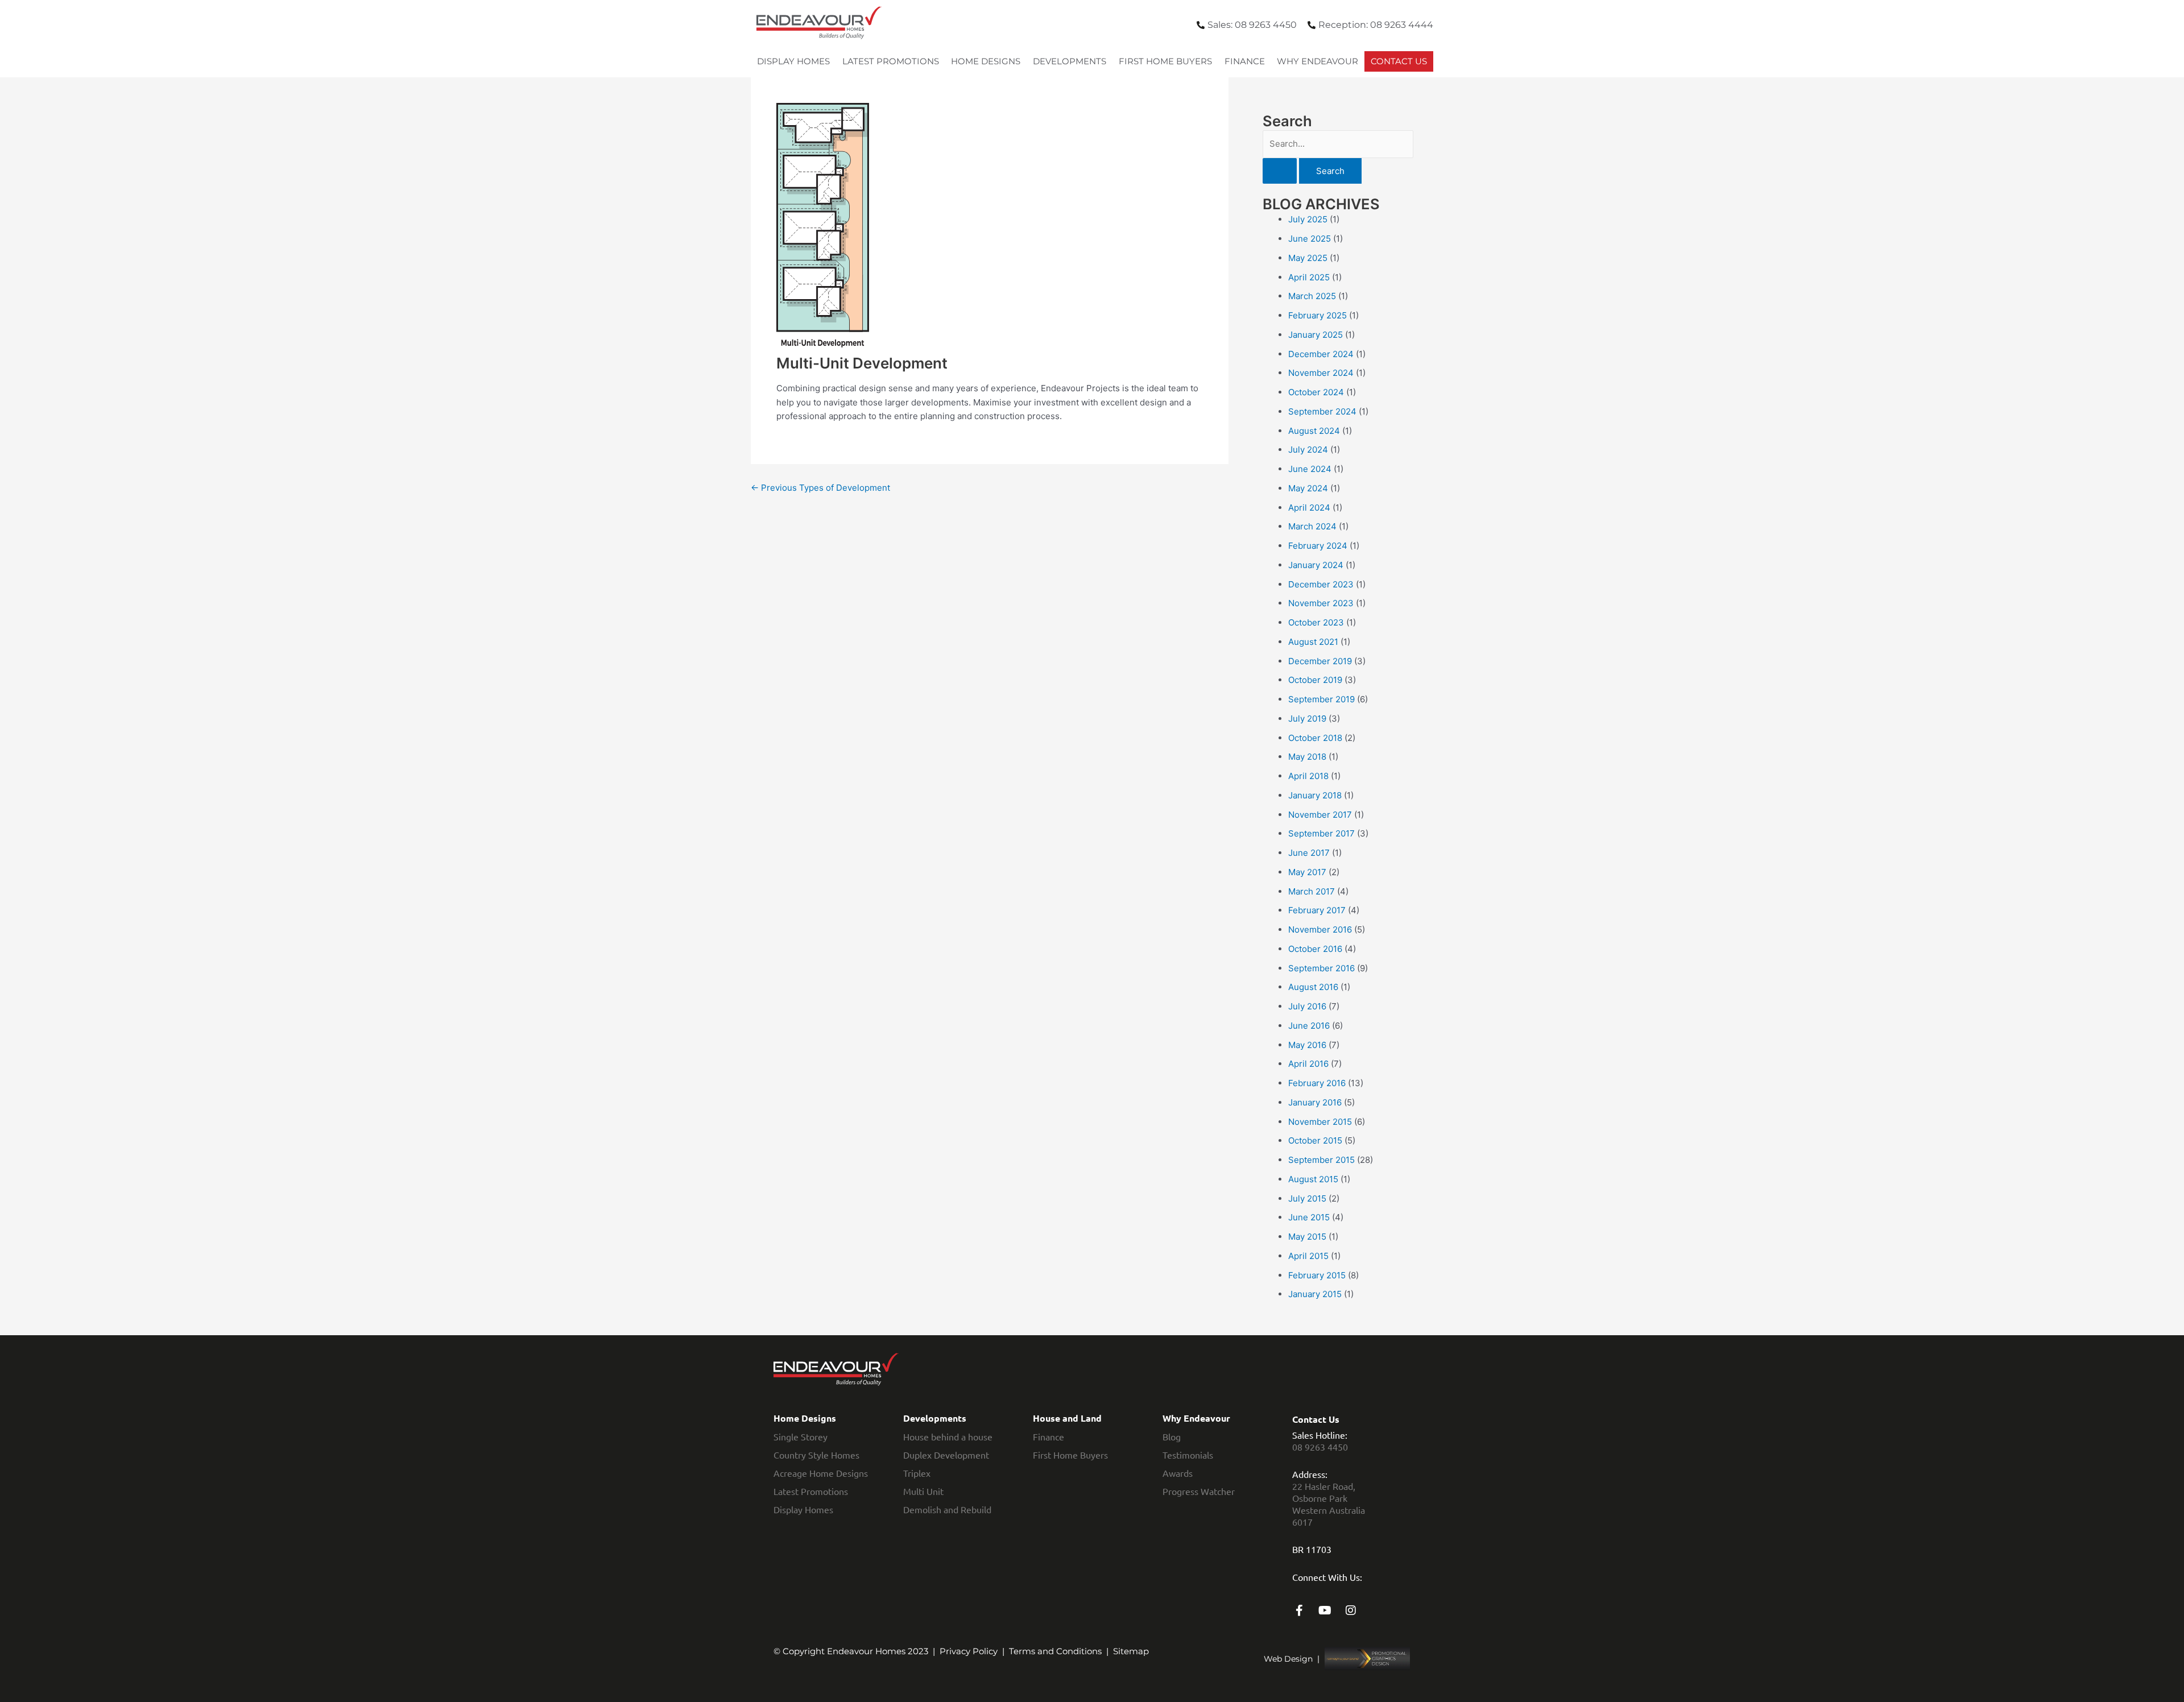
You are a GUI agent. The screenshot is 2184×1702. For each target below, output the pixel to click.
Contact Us (1399, 61)
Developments (1070, 61)
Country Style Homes (816, 1455)
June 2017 (1309, 853)
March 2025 (1312, 296)
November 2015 (1320, 1122)
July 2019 (1307, 719)
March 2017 (1312, 891)
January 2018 (1315, 795)
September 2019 (1321, 699)
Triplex (917, 1473)
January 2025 (1316, 335)
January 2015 (1315, 1294)
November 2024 (1321, 373)
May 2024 (1308, 488)
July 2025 (1308, 219)
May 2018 (1307, 757)
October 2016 (1315, 949)
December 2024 (1321, 354)
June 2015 (1309, 1217)
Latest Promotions (891, 61)
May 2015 (1307, 1237)
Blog (1172, 1436)
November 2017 (1320, 815)
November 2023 (1321, 603)
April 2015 (1308, 1256)
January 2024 (1316, 565)
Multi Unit (923, 1491)
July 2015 (1307, 1198)
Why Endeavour (1318, 61)
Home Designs (986, 61)
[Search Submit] (1280, 171)
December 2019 (1320, 661)
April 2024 (1309, 508)
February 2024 (1318, 546)
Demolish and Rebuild (947, 1509)
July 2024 (1308, 450)
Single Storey (801, 1436)
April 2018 (1308, 776)
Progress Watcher (1199, 1491)
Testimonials (1188, 1455)
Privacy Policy (969, 1651)
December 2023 (1321, 584)
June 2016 (1309, 1026)
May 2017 (1307, 872)
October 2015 (1315, 1140)
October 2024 (1316, 392)
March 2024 (1312, 526)
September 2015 (1321, 1160)
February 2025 (1318, 315)
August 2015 (1313, 1179)
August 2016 (1313, 987)
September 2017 (1321, 833)
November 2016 (1320, 929)
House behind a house (948, 1436)
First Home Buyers (1165, 61)
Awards (1178, 1473)
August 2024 (1314, 431)
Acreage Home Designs (821, 1473)
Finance (1245, 61)
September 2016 (1321, 968)
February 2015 (1317, 1275)
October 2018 (1315, 738)
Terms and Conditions (1055, 1651)
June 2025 (1310, 239)
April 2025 (1309, 277)
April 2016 (1308, 1064)
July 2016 (1307, 1006)
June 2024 (1310, 469)
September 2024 (1322, 411)
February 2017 (1317, 910)
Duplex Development (946, 1455)
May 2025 (1308, 258)
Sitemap (1131, 1651)
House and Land (1067, 1418)
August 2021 (1313, 642)
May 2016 (1307, 1045)
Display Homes (793, 61)
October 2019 (1315, 680)
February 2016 (1317, 1083)
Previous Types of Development (820, 488)
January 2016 (1315, 1102)
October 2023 (1316, 622)
